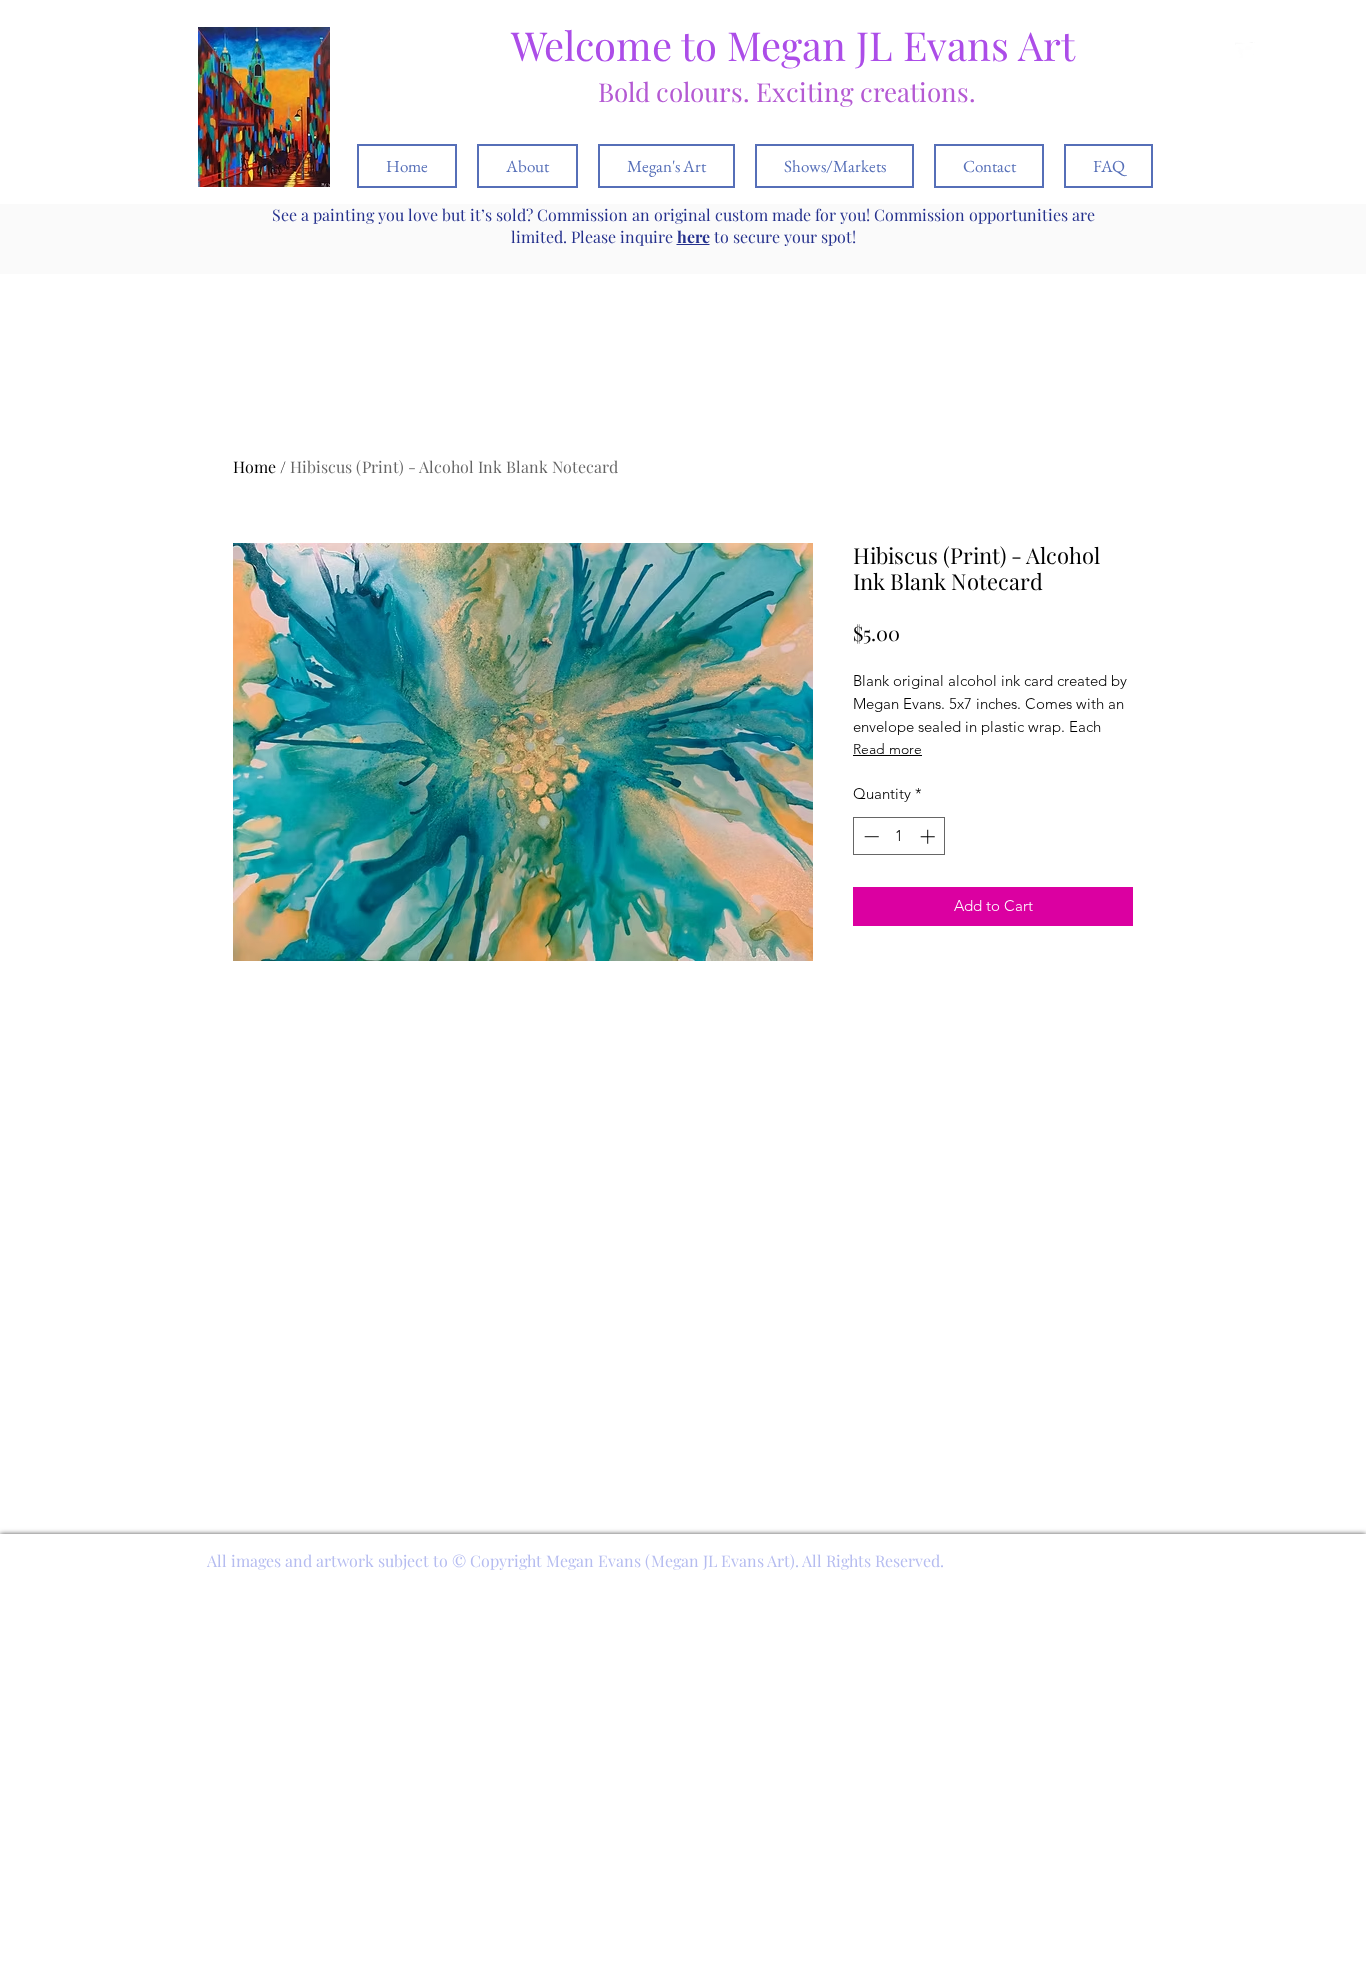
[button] (1274, 51)
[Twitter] (1245, 52)
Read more (887, 749)
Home (254, 466)
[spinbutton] (899, 836)
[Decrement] (869, 836)
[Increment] (929, 836)
